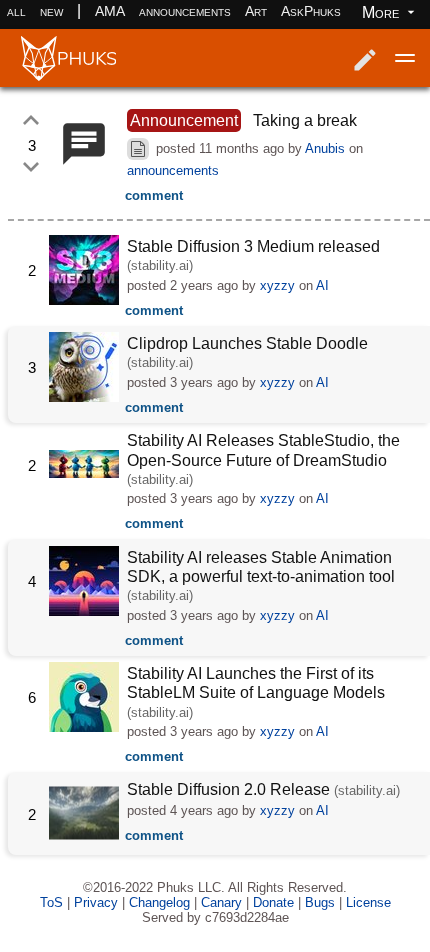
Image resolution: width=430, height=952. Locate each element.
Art (256, 11)
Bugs (320, 902)
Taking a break (305, 120)
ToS (51, 902)
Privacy (96, 902)
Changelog (159, 902)
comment (154, 195)
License (368, 902)
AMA (110, 11)
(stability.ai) (160, 265)
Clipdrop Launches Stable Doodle (247, 343)
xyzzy (277, 285)
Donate (273, 902)
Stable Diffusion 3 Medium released (253, 246)
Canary (221, 902)
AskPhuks (311, 11)
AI (322, 285)
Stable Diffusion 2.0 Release (228, 789)
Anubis (325, 148)
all (16, 11)
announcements (185, 11)
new (51, 11)
